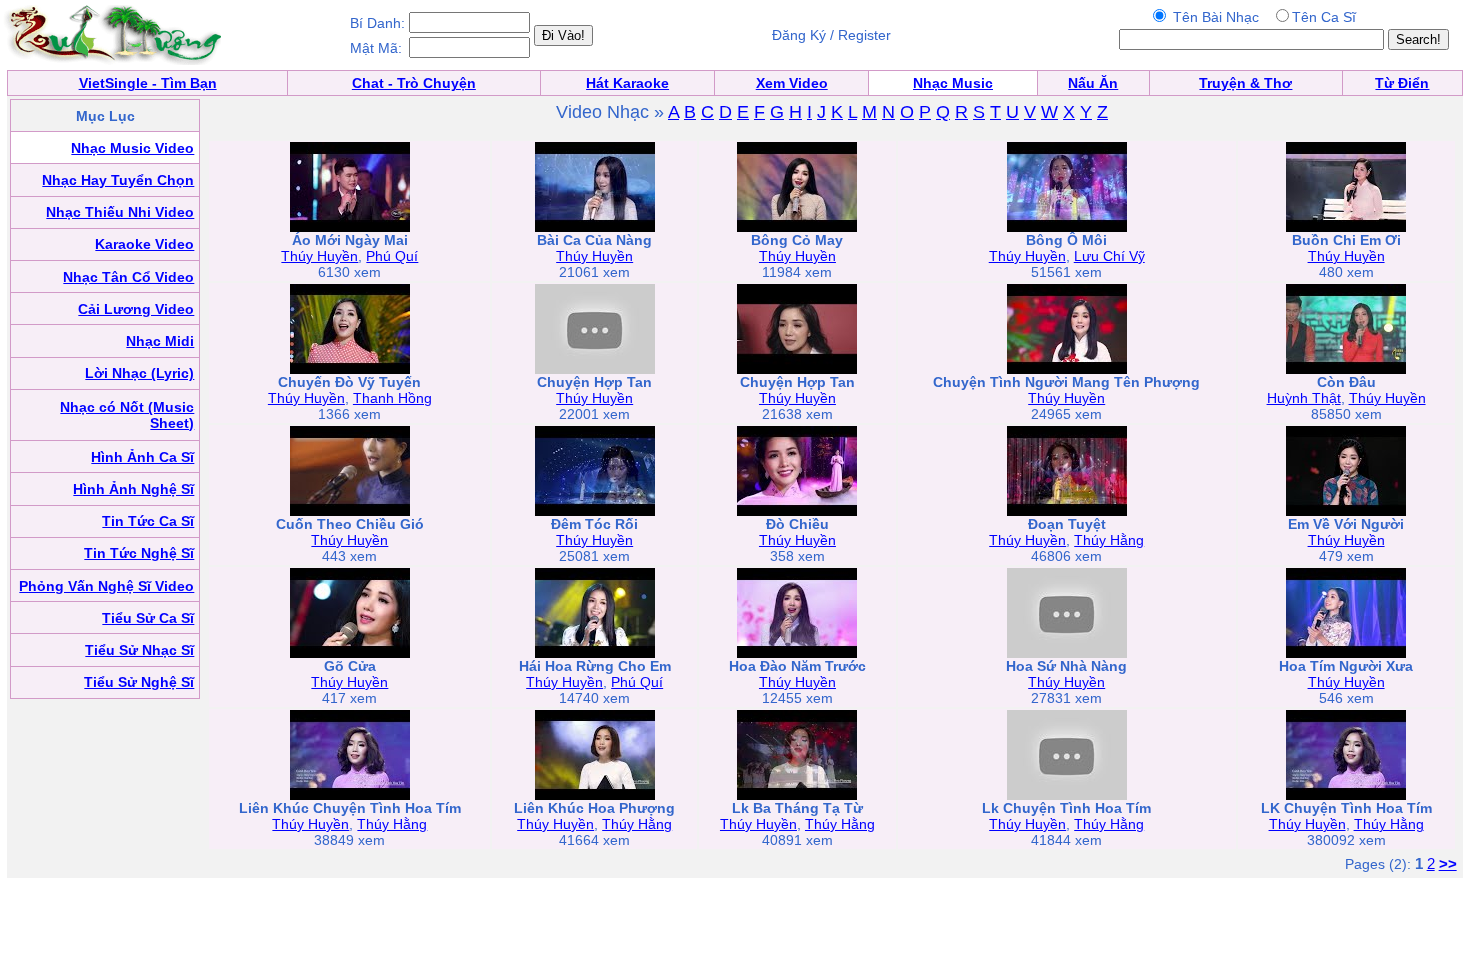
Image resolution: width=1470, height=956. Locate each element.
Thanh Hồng (392, 398)
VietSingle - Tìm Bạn (148, 83)
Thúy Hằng (1109, 540)
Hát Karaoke (627, 83)
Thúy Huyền (319, 256)
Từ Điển (1402, 83)
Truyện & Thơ (1245, 83)
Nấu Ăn (1093, 83)
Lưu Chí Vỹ (1109, 256)
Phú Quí (392, 256)
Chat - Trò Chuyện (414, 83)
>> (1448, 863)
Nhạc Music (953, 83)
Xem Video (792, 83)
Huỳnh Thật (1304, 398)
